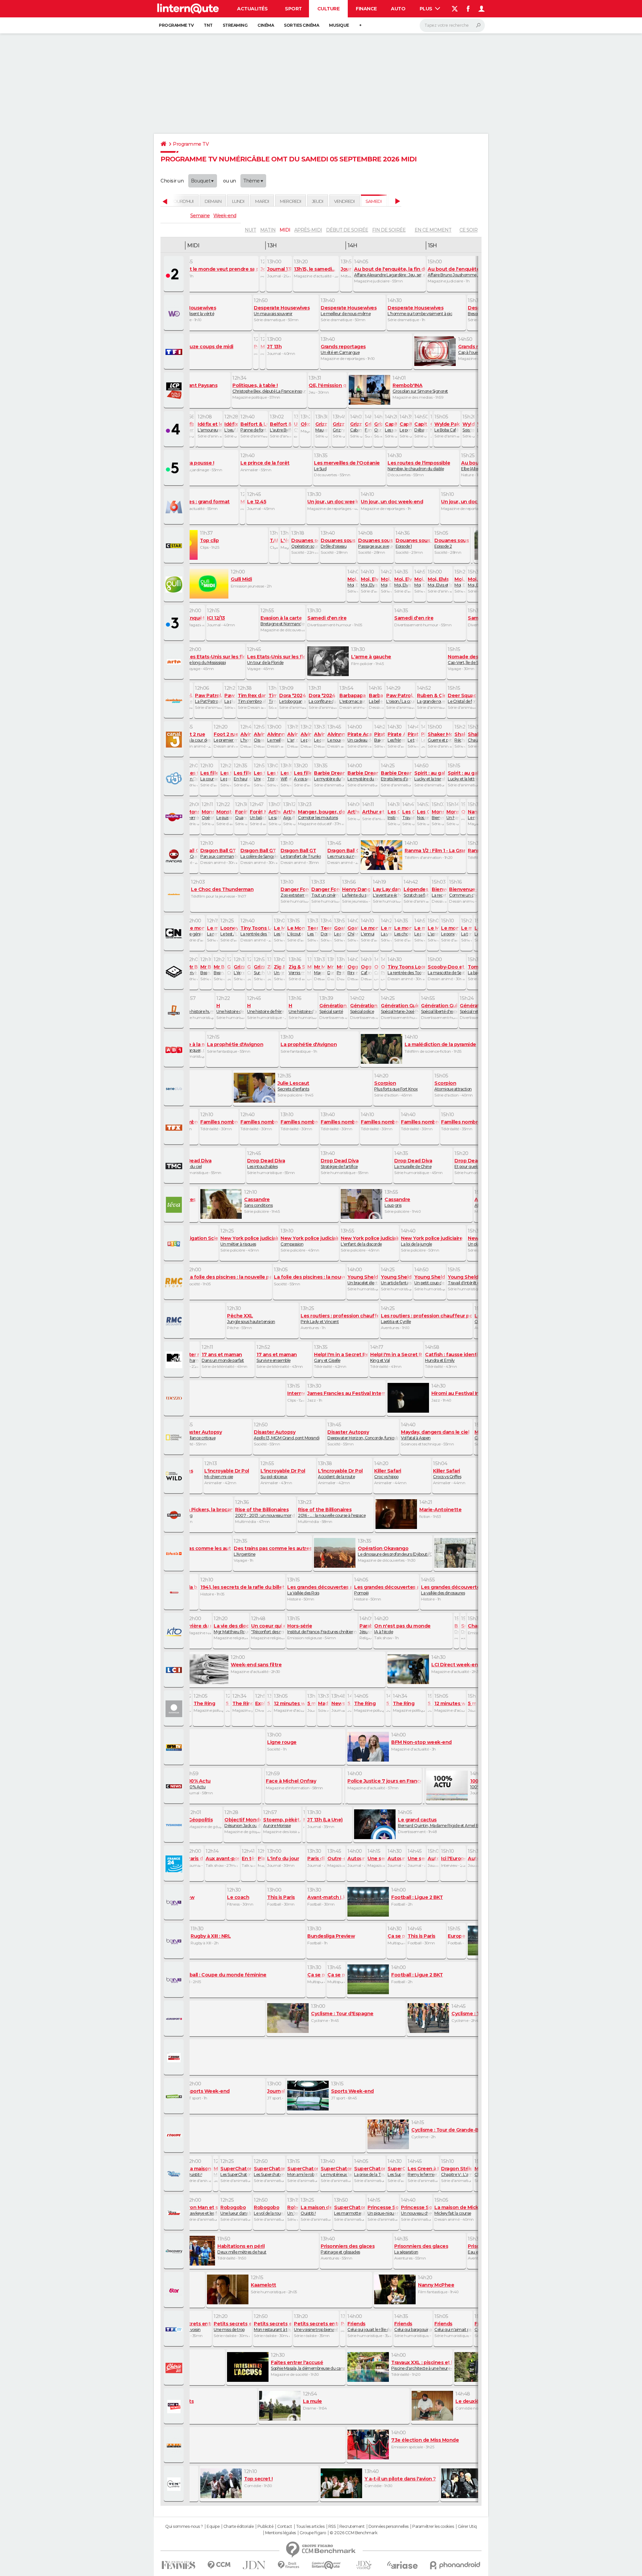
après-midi (308, 230)
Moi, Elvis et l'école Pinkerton (353, 582)
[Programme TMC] (175, 1166)
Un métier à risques (249, 1241)
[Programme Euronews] (175, 1709)
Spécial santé (333, 1008)
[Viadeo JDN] (364, 2565)
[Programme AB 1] (175, 1050)
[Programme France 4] (175, 429)
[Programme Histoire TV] (175, 1592)
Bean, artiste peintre (206, 970)
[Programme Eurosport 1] (175, 2019)
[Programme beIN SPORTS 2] (175, 1941)
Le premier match (226, 737)
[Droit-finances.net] (289, 2565)
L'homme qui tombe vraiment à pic (420, 310)
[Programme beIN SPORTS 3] (175, 1980)
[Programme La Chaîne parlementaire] (175, 391)
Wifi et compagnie (286, 776)
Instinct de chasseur (394, 814)
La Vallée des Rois (319, 1590)
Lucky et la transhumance (430, 776)
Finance (366, 9)
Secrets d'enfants (293, 1086)
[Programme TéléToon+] (175, 817)
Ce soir (468, 230)
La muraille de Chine (413, 1163)
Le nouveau (336, 737)
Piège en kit (383, 970)
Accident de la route (340, 1473)
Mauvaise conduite (431, 427)
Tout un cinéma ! (325, 892)
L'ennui (369, 931)
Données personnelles (389, 2527)
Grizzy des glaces (339, 427)
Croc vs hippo (388, 1473)
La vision (386, 931)
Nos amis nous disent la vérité (188, 310)
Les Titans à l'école (313, 931)
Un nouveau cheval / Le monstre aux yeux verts (416, 2210)
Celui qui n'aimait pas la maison (453, 2326)
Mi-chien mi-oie (227, 1473)
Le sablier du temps (275, 814)
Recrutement (352, 2527)
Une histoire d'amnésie (303, 1008)
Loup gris (397, 1202)
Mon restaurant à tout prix (273, 2326)
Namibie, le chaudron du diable (419, 466)
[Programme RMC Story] (175, 1282)
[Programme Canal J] (175, 740)
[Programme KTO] (175, 1631)
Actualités (252, 9)
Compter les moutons (321, 814)
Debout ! (456, 1629)
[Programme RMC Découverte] (175, 1321)
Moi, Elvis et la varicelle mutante (386, 582)
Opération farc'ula (208, 814)
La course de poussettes (209, 776)
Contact (285, 2527)
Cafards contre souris (366, 970)
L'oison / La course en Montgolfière (400, 698)
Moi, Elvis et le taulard (420, 582)
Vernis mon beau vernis (297, 970)
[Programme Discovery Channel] (175, 2251)
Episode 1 (414, 543)
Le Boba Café (447, 427)
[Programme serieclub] (175, 1088)
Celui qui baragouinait (413, 2326)
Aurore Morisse (282, 1822)
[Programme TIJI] (175, 778)
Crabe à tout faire (229, 970)
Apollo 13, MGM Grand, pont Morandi (287, 1435)
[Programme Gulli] (175, 585)
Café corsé (376, 970)
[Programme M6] (175, 507)
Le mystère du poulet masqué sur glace (363, 776)
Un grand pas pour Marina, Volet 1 (269, 970)
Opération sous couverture (305, 543)
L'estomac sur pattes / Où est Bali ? (353, 698)
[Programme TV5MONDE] (175, 1825)
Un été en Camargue (343, 349)
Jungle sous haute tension (251, 1318)
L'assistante (433, 931)
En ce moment (433, 230)
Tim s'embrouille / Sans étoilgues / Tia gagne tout (252, 698)
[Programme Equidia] (175, 2058)
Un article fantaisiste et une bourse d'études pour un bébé (396, 1280)
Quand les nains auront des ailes (241, 814)
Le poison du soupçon (226, 776)
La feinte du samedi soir (356, 892)
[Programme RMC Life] (175, 2368)
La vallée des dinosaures (460, 1590)
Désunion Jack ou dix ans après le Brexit (242, 1822)
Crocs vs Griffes (447, 1473)
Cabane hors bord (249, 970)
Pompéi (386, 1590)
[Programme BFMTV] (175, 1748)
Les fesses (279, 931)
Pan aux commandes (219, 853)
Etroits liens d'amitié (396, 776)
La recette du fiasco (439, 892)
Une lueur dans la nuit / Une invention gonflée (236, 2210)
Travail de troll (408, 814)
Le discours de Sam (423, 737)
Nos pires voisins (423, 814)
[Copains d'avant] (326, 2565)
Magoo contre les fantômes (309, 970)
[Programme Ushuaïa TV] (175, 1554)
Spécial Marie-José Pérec (400, 1008)
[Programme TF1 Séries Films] (175, 2329)
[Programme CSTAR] (175, 546)
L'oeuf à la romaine (231, 427)
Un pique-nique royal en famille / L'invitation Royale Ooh (383, 2210)
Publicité (265, 2527)
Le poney (450, 931)
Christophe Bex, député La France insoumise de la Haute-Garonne (269, 388)
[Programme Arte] (175, 662)
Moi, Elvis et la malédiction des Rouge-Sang (440, 582)
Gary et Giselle (341, 1357)
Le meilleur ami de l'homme (276, 737)
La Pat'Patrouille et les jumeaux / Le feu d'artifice (208, 698)
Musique (339, 25)
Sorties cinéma (301, 25)
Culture (329, 9)
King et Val (396, 1357)
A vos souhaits (303, 776)
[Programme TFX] (175, 1127)
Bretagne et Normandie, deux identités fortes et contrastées (283, 621)
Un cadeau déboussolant (359, 737)
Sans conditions (258, 1202)
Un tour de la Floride (276, 659)
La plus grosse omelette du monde (230, 698)
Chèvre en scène (353, 931)
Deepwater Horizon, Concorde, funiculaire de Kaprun (363, 1435)
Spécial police (364, 1008)
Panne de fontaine (254, 427)
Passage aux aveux (376, 543)
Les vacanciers (391, 427)
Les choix (403, 931)
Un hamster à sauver (452, 814)
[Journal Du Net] (254, 2565)
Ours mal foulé (378, 427)
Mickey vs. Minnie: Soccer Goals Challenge (216, 2171)
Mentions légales (281, 2533)
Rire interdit (353, 970)
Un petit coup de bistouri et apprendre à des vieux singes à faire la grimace (430, 1280)
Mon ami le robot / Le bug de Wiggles (303, 2171)
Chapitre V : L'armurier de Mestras (456, 2171)
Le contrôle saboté (339, 931)
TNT (208, 25)
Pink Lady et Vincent (339, 1318)
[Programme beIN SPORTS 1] (175, 1903)
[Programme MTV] (175, 1360)
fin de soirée (389, 230)
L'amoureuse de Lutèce (210, 427)
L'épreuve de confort (239, 970)
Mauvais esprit (321, 427)
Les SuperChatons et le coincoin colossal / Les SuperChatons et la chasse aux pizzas (236, 2171)
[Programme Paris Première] (175, 2445)
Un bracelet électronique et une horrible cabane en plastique (363, 1280)
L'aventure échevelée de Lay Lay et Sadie (387, 892)
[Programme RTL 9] (175, 1244)
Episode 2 (452, 543)
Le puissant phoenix (224, 814)
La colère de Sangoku (259, 853)
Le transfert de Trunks (301, 853)
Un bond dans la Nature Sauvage (293, 2210)
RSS (332, 2527)
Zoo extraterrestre (295, 892)
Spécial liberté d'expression (439, 1008)
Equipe (213, 2527)
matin (268, 230)
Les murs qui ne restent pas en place (343, 853)
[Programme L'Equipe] (175, 2135)
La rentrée (212, 931)
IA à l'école (402, 1629)
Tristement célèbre (273, 776)
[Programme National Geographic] (175, 1437)
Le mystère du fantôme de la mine (329, 776)
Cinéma (266, 25)
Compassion (309, 1241)
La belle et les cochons (376, 698)
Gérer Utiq (467, 2527)
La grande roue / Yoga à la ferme (431, 698)
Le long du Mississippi (216, 659)
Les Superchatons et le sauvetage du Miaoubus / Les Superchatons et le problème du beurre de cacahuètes (269, 2171)
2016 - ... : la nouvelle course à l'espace (332, 1512)
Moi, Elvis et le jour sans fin (369, 582)
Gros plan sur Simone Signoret (420, 388)
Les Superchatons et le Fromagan (396, 2171)
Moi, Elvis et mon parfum (403, 582)
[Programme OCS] (175, 2407)
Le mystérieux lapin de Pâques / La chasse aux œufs (336, 2171)
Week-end (225, 216)
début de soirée (347, 230)
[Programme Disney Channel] (175, 2174)
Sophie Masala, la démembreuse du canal (308, 2365)
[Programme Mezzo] (175, 1399)
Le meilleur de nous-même (349, 310)
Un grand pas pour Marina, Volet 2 (279, 970)
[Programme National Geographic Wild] (175, 1476)
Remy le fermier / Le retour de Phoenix (423, 2171)
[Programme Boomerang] (175, 972)
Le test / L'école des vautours (229, 931)
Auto (398, 9)
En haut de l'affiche (242, 776)
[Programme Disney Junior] (175, 2213)
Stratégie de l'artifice (340, 1163)
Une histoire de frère (265, 1008)
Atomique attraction (453, 1086)
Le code (420, 931)
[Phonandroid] (455, 2565)
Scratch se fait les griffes (416, 892)
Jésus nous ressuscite (365, 1629)
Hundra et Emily (452, 1357)
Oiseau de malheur (259, 737)
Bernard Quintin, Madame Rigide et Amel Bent (441, 1822)
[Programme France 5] (175, 468)
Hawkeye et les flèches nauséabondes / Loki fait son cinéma (202, 2210)
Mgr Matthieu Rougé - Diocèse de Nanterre (231, 1629)
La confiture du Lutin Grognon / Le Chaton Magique (323, 698)
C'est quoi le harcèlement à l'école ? (296, 427)
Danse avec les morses (331, 970)
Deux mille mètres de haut (242, 2249)
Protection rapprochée (341, 970)
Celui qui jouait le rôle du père (369, 2326)
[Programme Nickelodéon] (175, 895)
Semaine (200, 216)
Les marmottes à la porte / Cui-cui (349, 2210)
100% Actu (198, 1784)
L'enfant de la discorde (369, 1241)
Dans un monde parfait (223, 1357)
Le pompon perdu (406, 427)
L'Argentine (273, 1551)
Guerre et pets (440, 737)
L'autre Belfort (281, 427)
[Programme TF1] (175, 352)
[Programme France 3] (175, 623)
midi (285, 230)
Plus (427, 9)
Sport (293, 9)
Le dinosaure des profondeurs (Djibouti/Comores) (395, 1551)
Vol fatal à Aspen (435, 1435)
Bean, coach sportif (219, 970)
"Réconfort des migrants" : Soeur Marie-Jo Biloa (268, 1629)
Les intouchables (266, 1163)
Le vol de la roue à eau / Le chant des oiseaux (269, 2210)
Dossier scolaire (326, 931)
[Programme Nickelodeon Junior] (175, 701)
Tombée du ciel (192, 1163)
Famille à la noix (368, 427)
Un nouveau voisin (189, 2326)
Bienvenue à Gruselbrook (438, 814)
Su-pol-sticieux (283, 1473)
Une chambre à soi (259, 776)
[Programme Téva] (175, 1205)
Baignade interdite (380, 737)
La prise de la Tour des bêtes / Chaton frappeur (369, 2171)
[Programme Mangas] (175, 856)
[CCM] (219, 2565)
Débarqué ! (421, 427)
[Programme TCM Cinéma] (175, 2484)
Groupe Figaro (313, 2533)
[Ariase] (403, 2565)
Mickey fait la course (459, 2210)
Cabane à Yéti (356, 427)
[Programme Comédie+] (175, 1011)
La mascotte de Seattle (446, 970)
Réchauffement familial (460, 737)
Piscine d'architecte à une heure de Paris (421, 2365)
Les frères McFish (396, 737)
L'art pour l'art (293, 737)
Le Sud (347, 466)
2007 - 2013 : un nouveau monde (265, 1512)
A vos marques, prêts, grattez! (189, 1047)
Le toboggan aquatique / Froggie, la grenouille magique (293, 698)
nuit (250, 230)
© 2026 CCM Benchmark (353, 2533)
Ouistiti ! (316, 2210)
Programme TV (176, 25)
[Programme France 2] (175, 274)
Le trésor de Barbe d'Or (413, 737)
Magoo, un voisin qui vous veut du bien (319, 970)
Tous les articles (310, 2527)
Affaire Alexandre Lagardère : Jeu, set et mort (390, 272)
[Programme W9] (175, 313)
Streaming (235, 25)
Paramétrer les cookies (433, 2527)
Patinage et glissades (348, 2249)
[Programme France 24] (175, 1864)
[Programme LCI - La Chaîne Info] (175, 1670)
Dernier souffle (160, 1318)
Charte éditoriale (239, 2527)
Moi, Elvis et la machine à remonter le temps (460, 582)
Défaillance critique (201, 1435)
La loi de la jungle (432, 1241)
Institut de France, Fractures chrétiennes (322, 1629)
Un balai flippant (258, 814)
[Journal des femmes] (178, 2565)
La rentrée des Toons (256, 931)
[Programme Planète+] (175, 1515)
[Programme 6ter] (175, 2290)
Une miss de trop (232, 2326)
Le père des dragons (306, 737)
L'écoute (296, 931)
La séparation (421, 2249)
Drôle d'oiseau (338, 543)
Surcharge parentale (259, 970)
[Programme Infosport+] (175, 2096)
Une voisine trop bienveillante (316, 2326)
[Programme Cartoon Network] (175, 933)
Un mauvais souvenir (282, 310)
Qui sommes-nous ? (184, 2527)
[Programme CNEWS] (175, 1786)
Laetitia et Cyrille (426, 1318)
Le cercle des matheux (319, 737)
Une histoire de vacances (230, 1008)
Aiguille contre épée (289, 814)
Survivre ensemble (277, 1357)
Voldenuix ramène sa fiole (188, 427)
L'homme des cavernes (246, 737)
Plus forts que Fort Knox (396, 1086)
